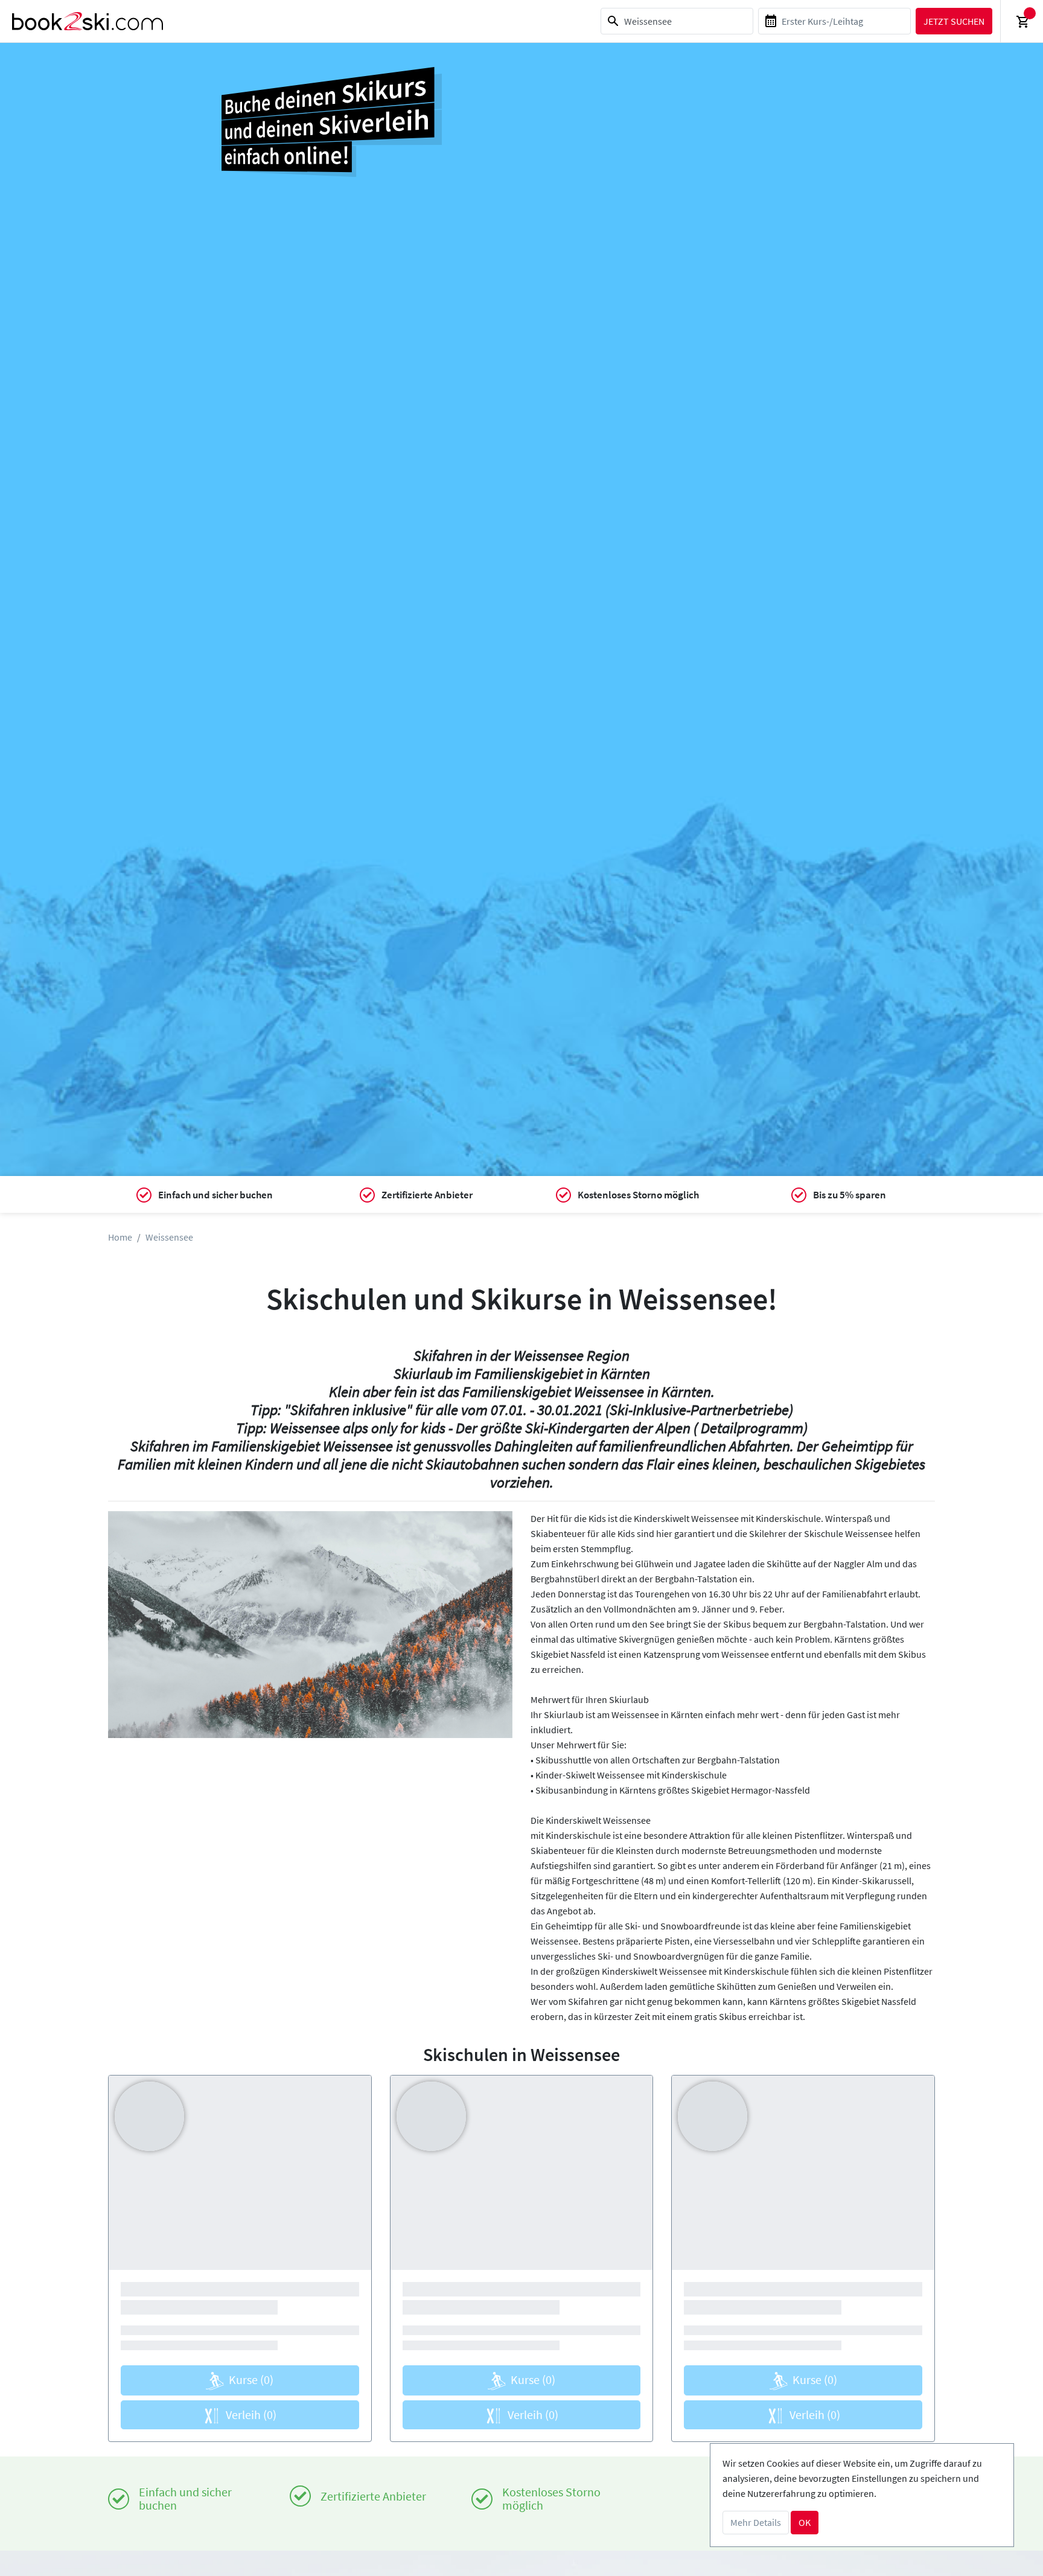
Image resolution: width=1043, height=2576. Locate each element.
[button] (139, 1625)
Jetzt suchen (954, 21)
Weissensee (169, 1237)
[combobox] (677, 21)
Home (120, 1237)
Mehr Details (756, 2522)
